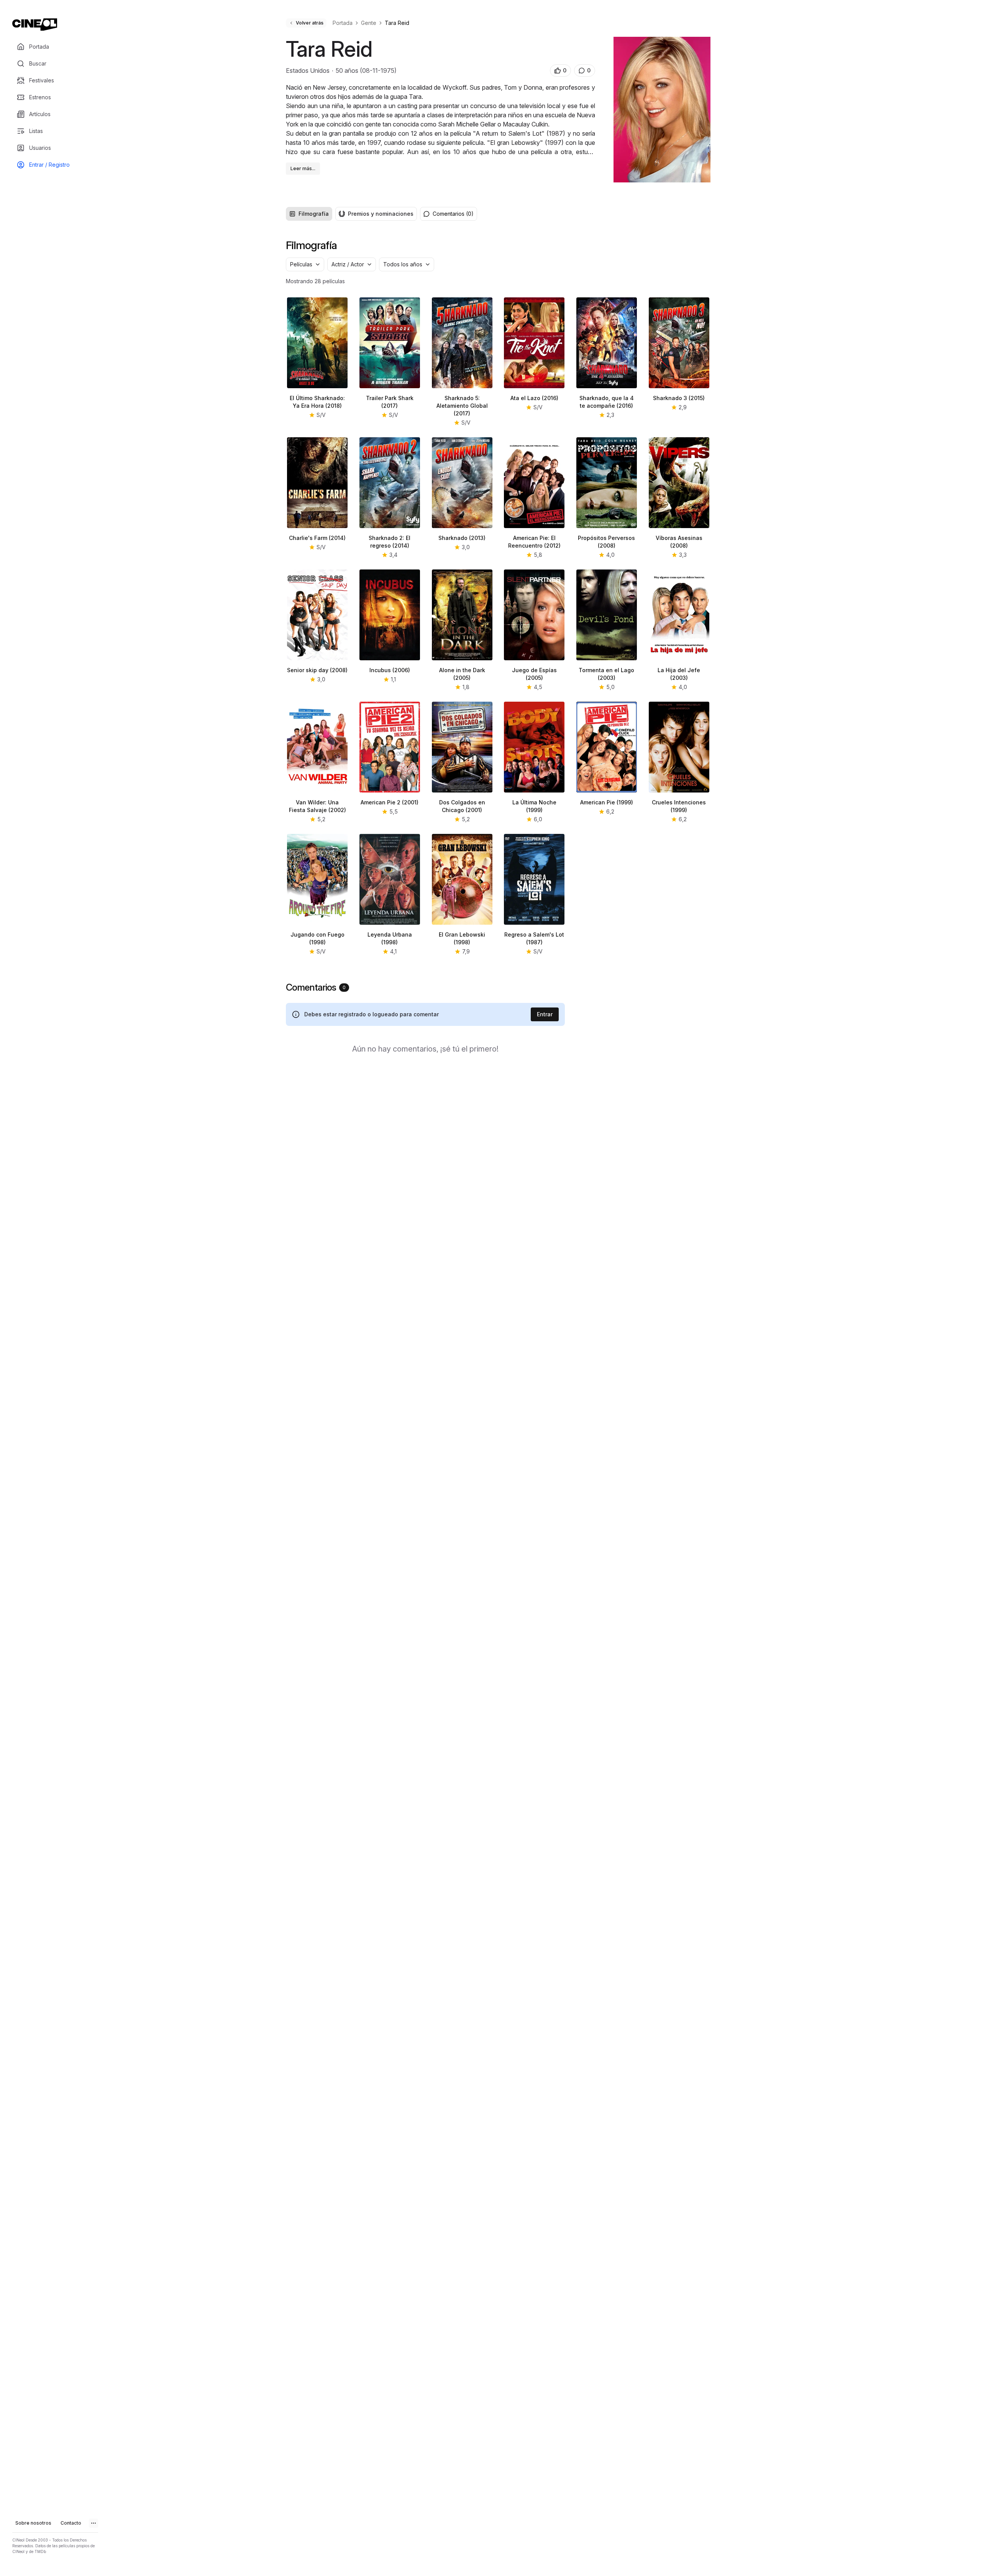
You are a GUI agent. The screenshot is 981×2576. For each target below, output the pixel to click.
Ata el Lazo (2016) (534, 398)
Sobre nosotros (33, 2523)
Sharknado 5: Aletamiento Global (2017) (462, 406)
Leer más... (303, 168)
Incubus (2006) (390, 670)
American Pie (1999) (607, 802)
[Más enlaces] (94, 2523)
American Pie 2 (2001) (390, 802)
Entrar (545, 1014)
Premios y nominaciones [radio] (381, 214)
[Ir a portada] (35, 25)
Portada (343, 23)
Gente (369, 23)
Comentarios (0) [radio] (453, 214)
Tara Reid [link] (397, 23)
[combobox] (305, 264)
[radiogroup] (351, 214)
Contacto (71, 2523)
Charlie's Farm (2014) (317, 538)
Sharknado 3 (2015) (679, 398)
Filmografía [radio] (314, 214)
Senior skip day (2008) (317, 670)
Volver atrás (310, 23)
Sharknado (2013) (462, 538)
